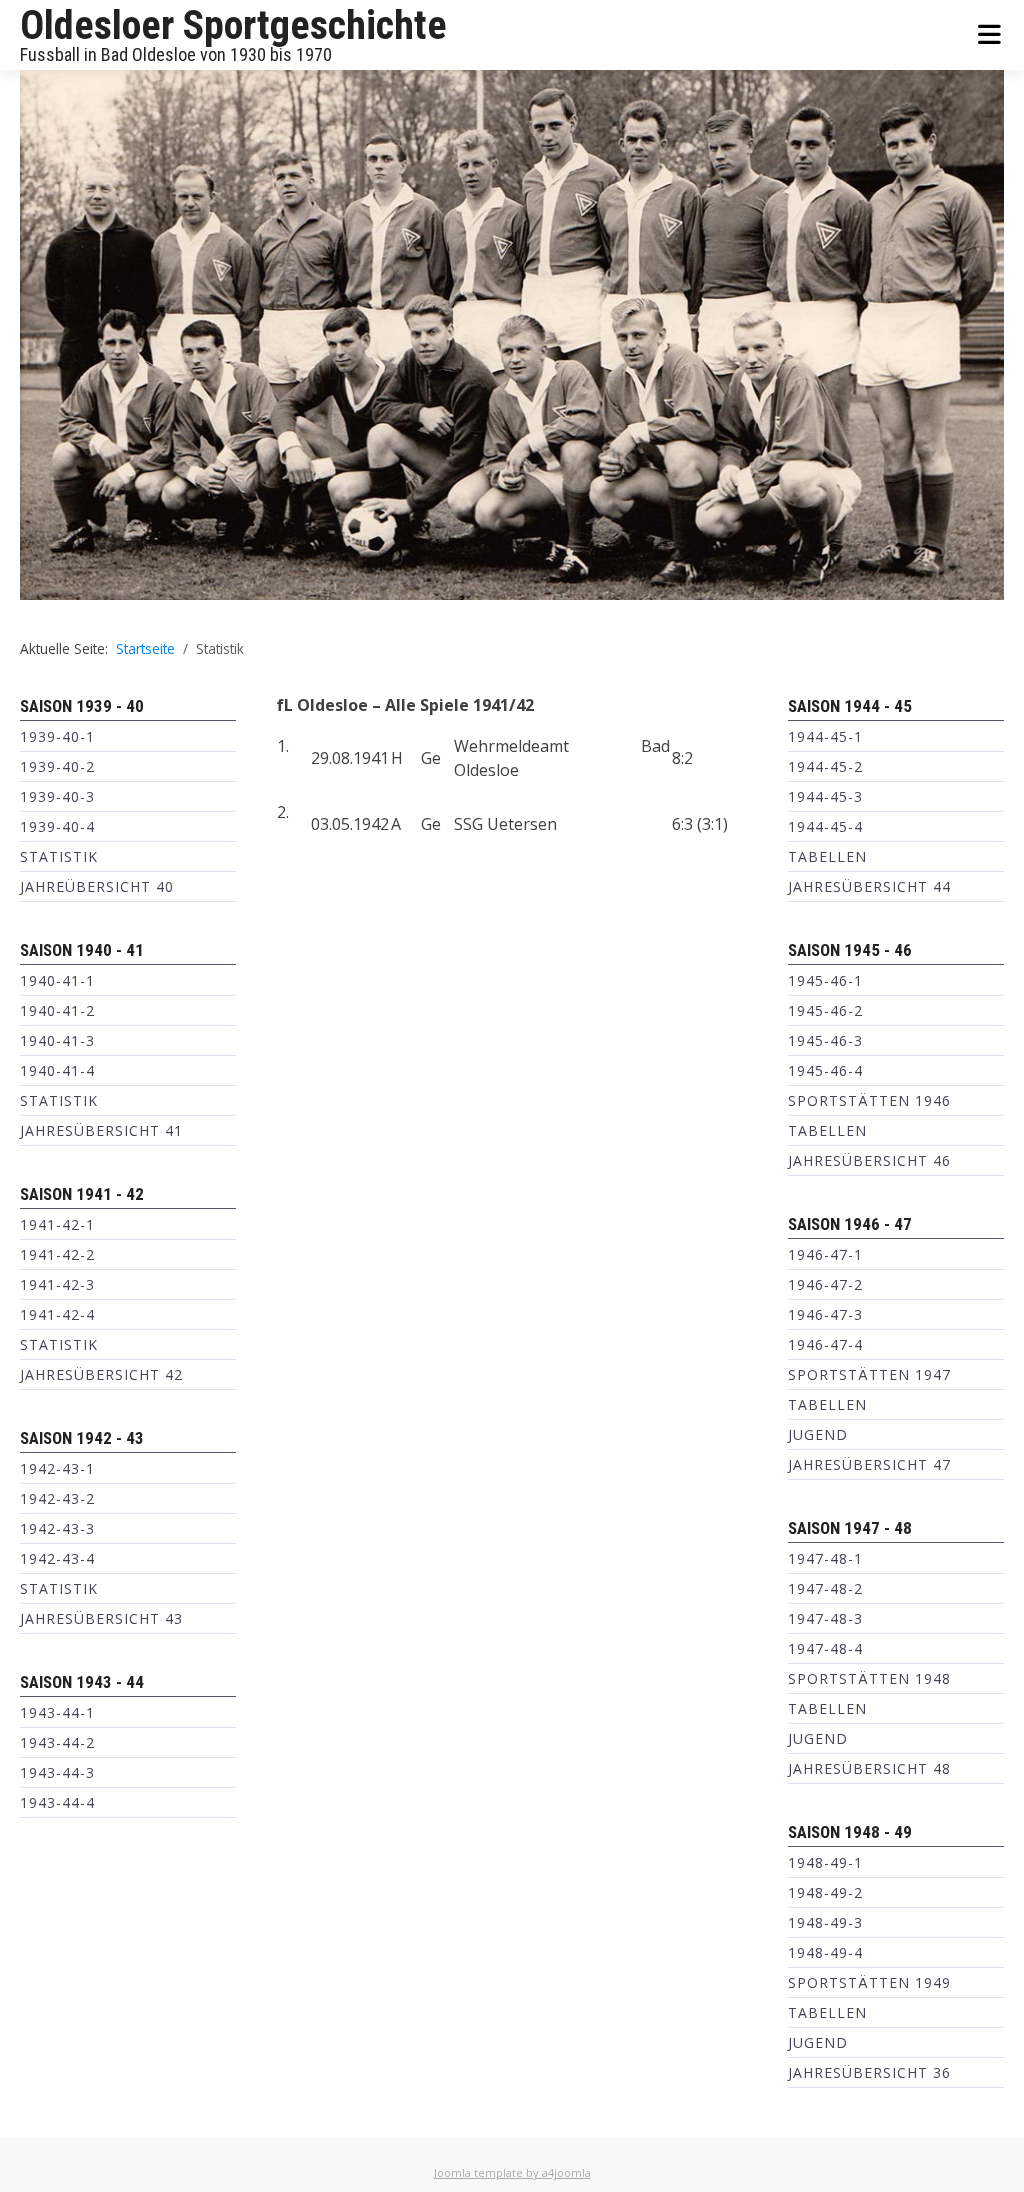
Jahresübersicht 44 (869, 886)
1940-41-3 (57, 1040)
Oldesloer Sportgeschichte (233, 25)
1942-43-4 (57, 1558)
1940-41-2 (57, 1010)
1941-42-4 (57, 1314)
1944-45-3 (825, 796)
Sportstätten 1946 (869, 1100)
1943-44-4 (57, 1802)
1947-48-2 (825, 1588)
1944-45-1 (825, 736)
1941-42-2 (57, 1254)
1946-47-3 (825, 1314)
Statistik (59, 856)
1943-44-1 (57, 1712)
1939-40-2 (57, 766)
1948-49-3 (825, 1922)
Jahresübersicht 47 (869, 1464)
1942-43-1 (57, 1468)
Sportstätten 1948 (869, 1678)
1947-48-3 (825, 1618)
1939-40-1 (57, 736)
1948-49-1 (825, 1862)
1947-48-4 (825, 1648)
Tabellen (827, 856)
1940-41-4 (57, 1070)
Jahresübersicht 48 (869, 1768)
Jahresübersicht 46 (869, 1160)
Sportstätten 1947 (869, 1374)
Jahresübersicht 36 (869, 2072)
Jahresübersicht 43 (101, 1618)
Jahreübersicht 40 (97, 886)
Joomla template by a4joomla (512, 2172)
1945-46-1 (825, 980)
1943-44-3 (57, 1772)
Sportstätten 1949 (869, 1982)
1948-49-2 (825, 1892)
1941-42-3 (57, 1284)
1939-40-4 (57, 826)
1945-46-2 (825, 1010)
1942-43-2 (57, 1498)
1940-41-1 (57, 980)
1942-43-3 (57, 1528)
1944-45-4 (825, 826)
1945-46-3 (825, 1040)
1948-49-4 (825, 1952)
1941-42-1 (57, 1224)
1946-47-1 (825, 1254)
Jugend (818, 1434)
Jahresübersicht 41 (101, 1130)
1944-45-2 (825, 766)
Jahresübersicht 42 (101, 1374)
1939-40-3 (57, 796)
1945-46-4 (825, 1070)
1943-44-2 (57, 1742)
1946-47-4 (825, 1344)
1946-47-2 (825, 1284)
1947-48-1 (825, 1558)
